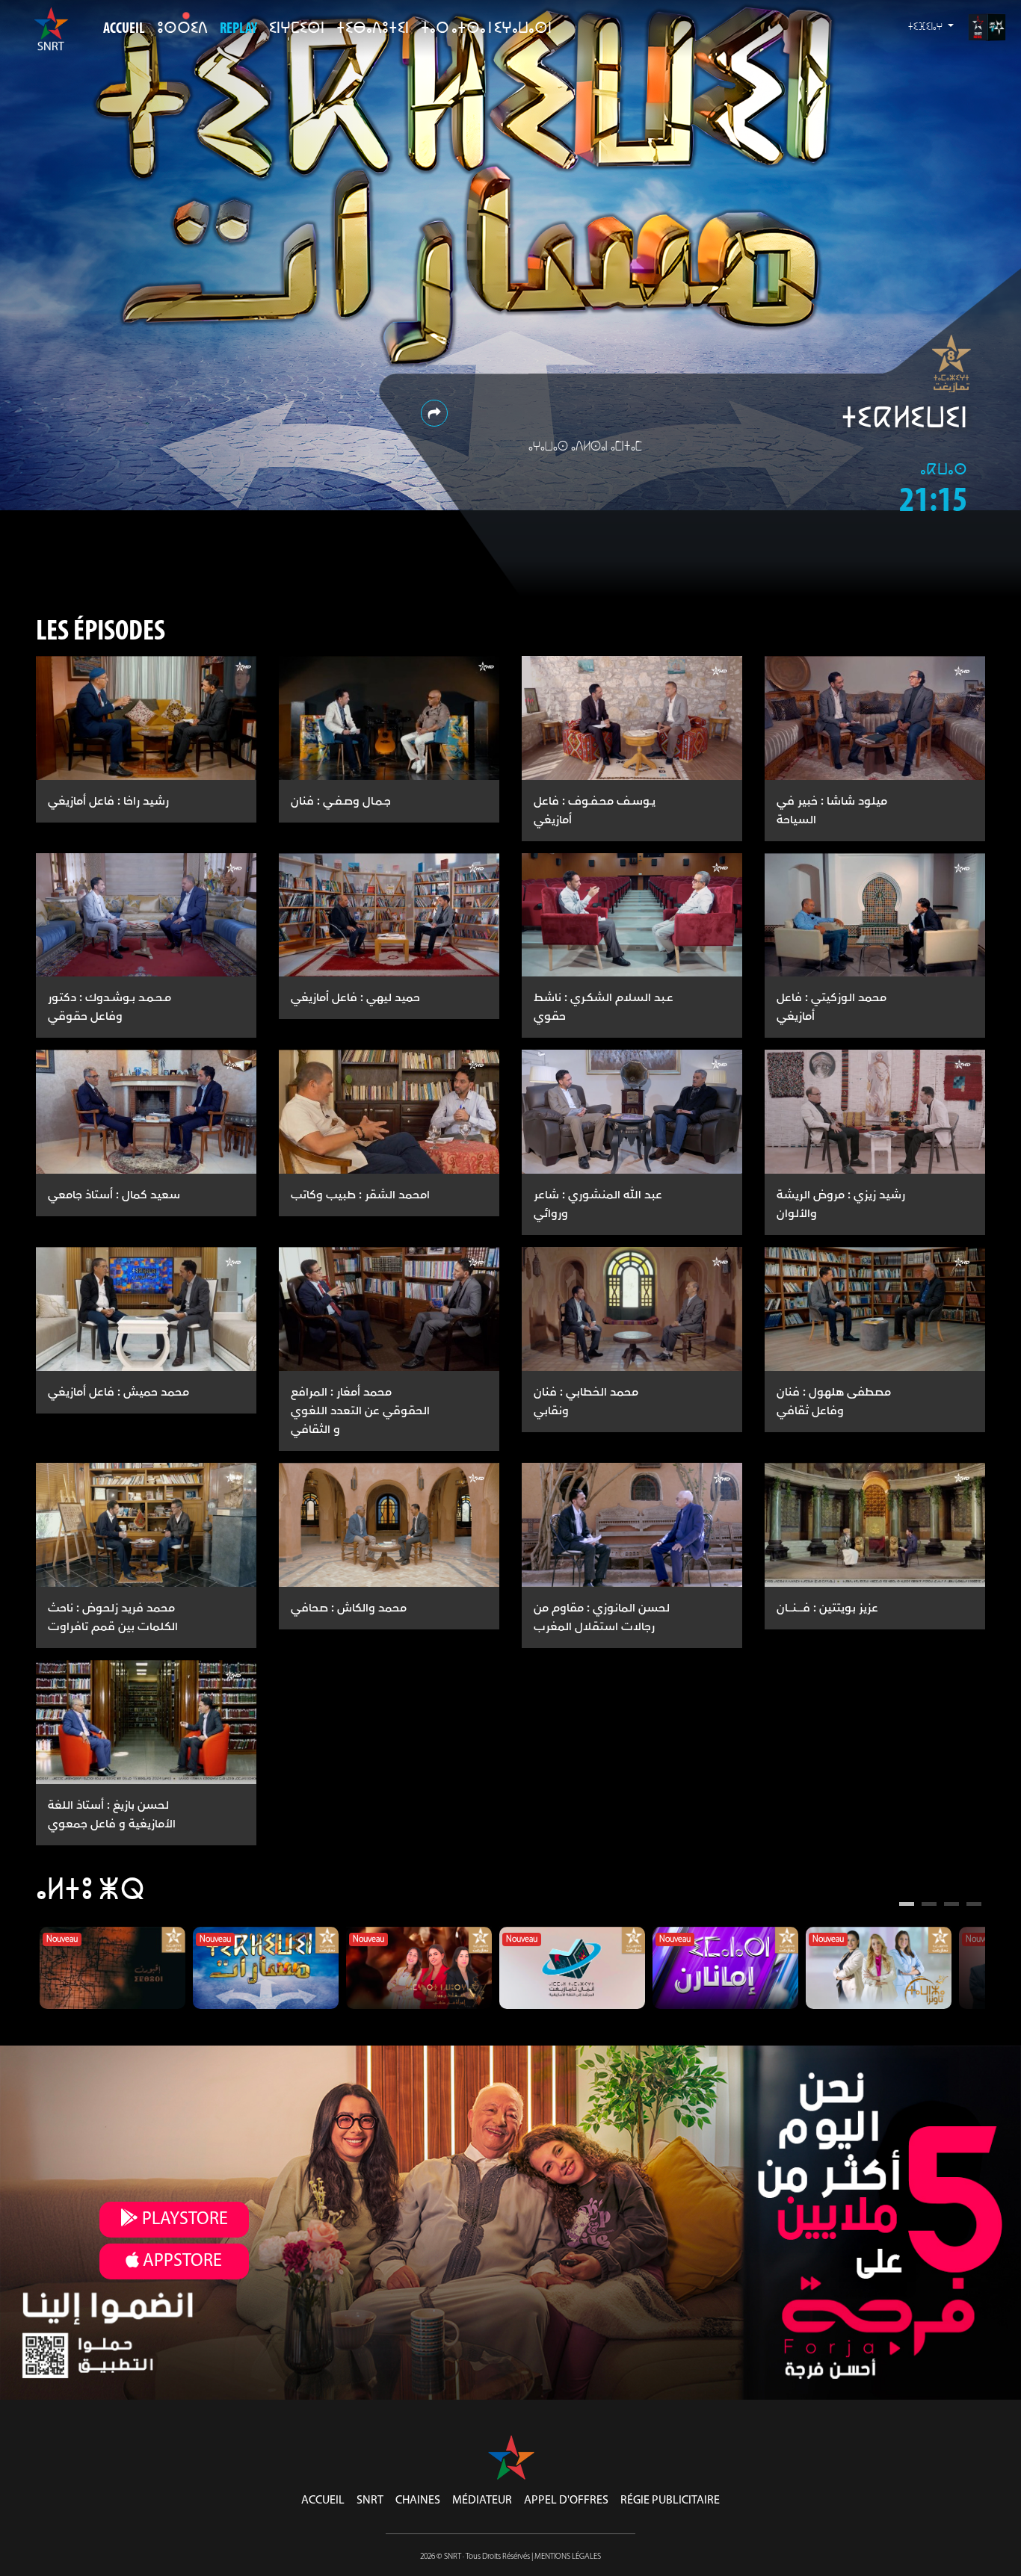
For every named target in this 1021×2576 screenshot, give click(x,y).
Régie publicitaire (670, 2501)
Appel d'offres (566, 2501)
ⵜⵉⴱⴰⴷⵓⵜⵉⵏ (373, 29)
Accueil (124, 29)
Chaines (418, 2501)
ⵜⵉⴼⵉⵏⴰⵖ (926, 27)
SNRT (370, 2501)
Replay (238, 29)
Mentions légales (568, 2557)
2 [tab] (929, 1906)
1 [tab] (907, 1906)
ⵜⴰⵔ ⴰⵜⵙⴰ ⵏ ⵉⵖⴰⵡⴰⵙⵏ (486, 29)
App (181, 2261)
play (183, 2220)
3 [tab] (951, 1906)
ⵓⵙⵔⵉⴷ (182, 29)
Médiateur (482, 2501)
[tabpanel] (112, 1968)
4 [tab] (974, 1906)
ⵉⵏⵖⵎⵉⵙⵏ (297, 29)
